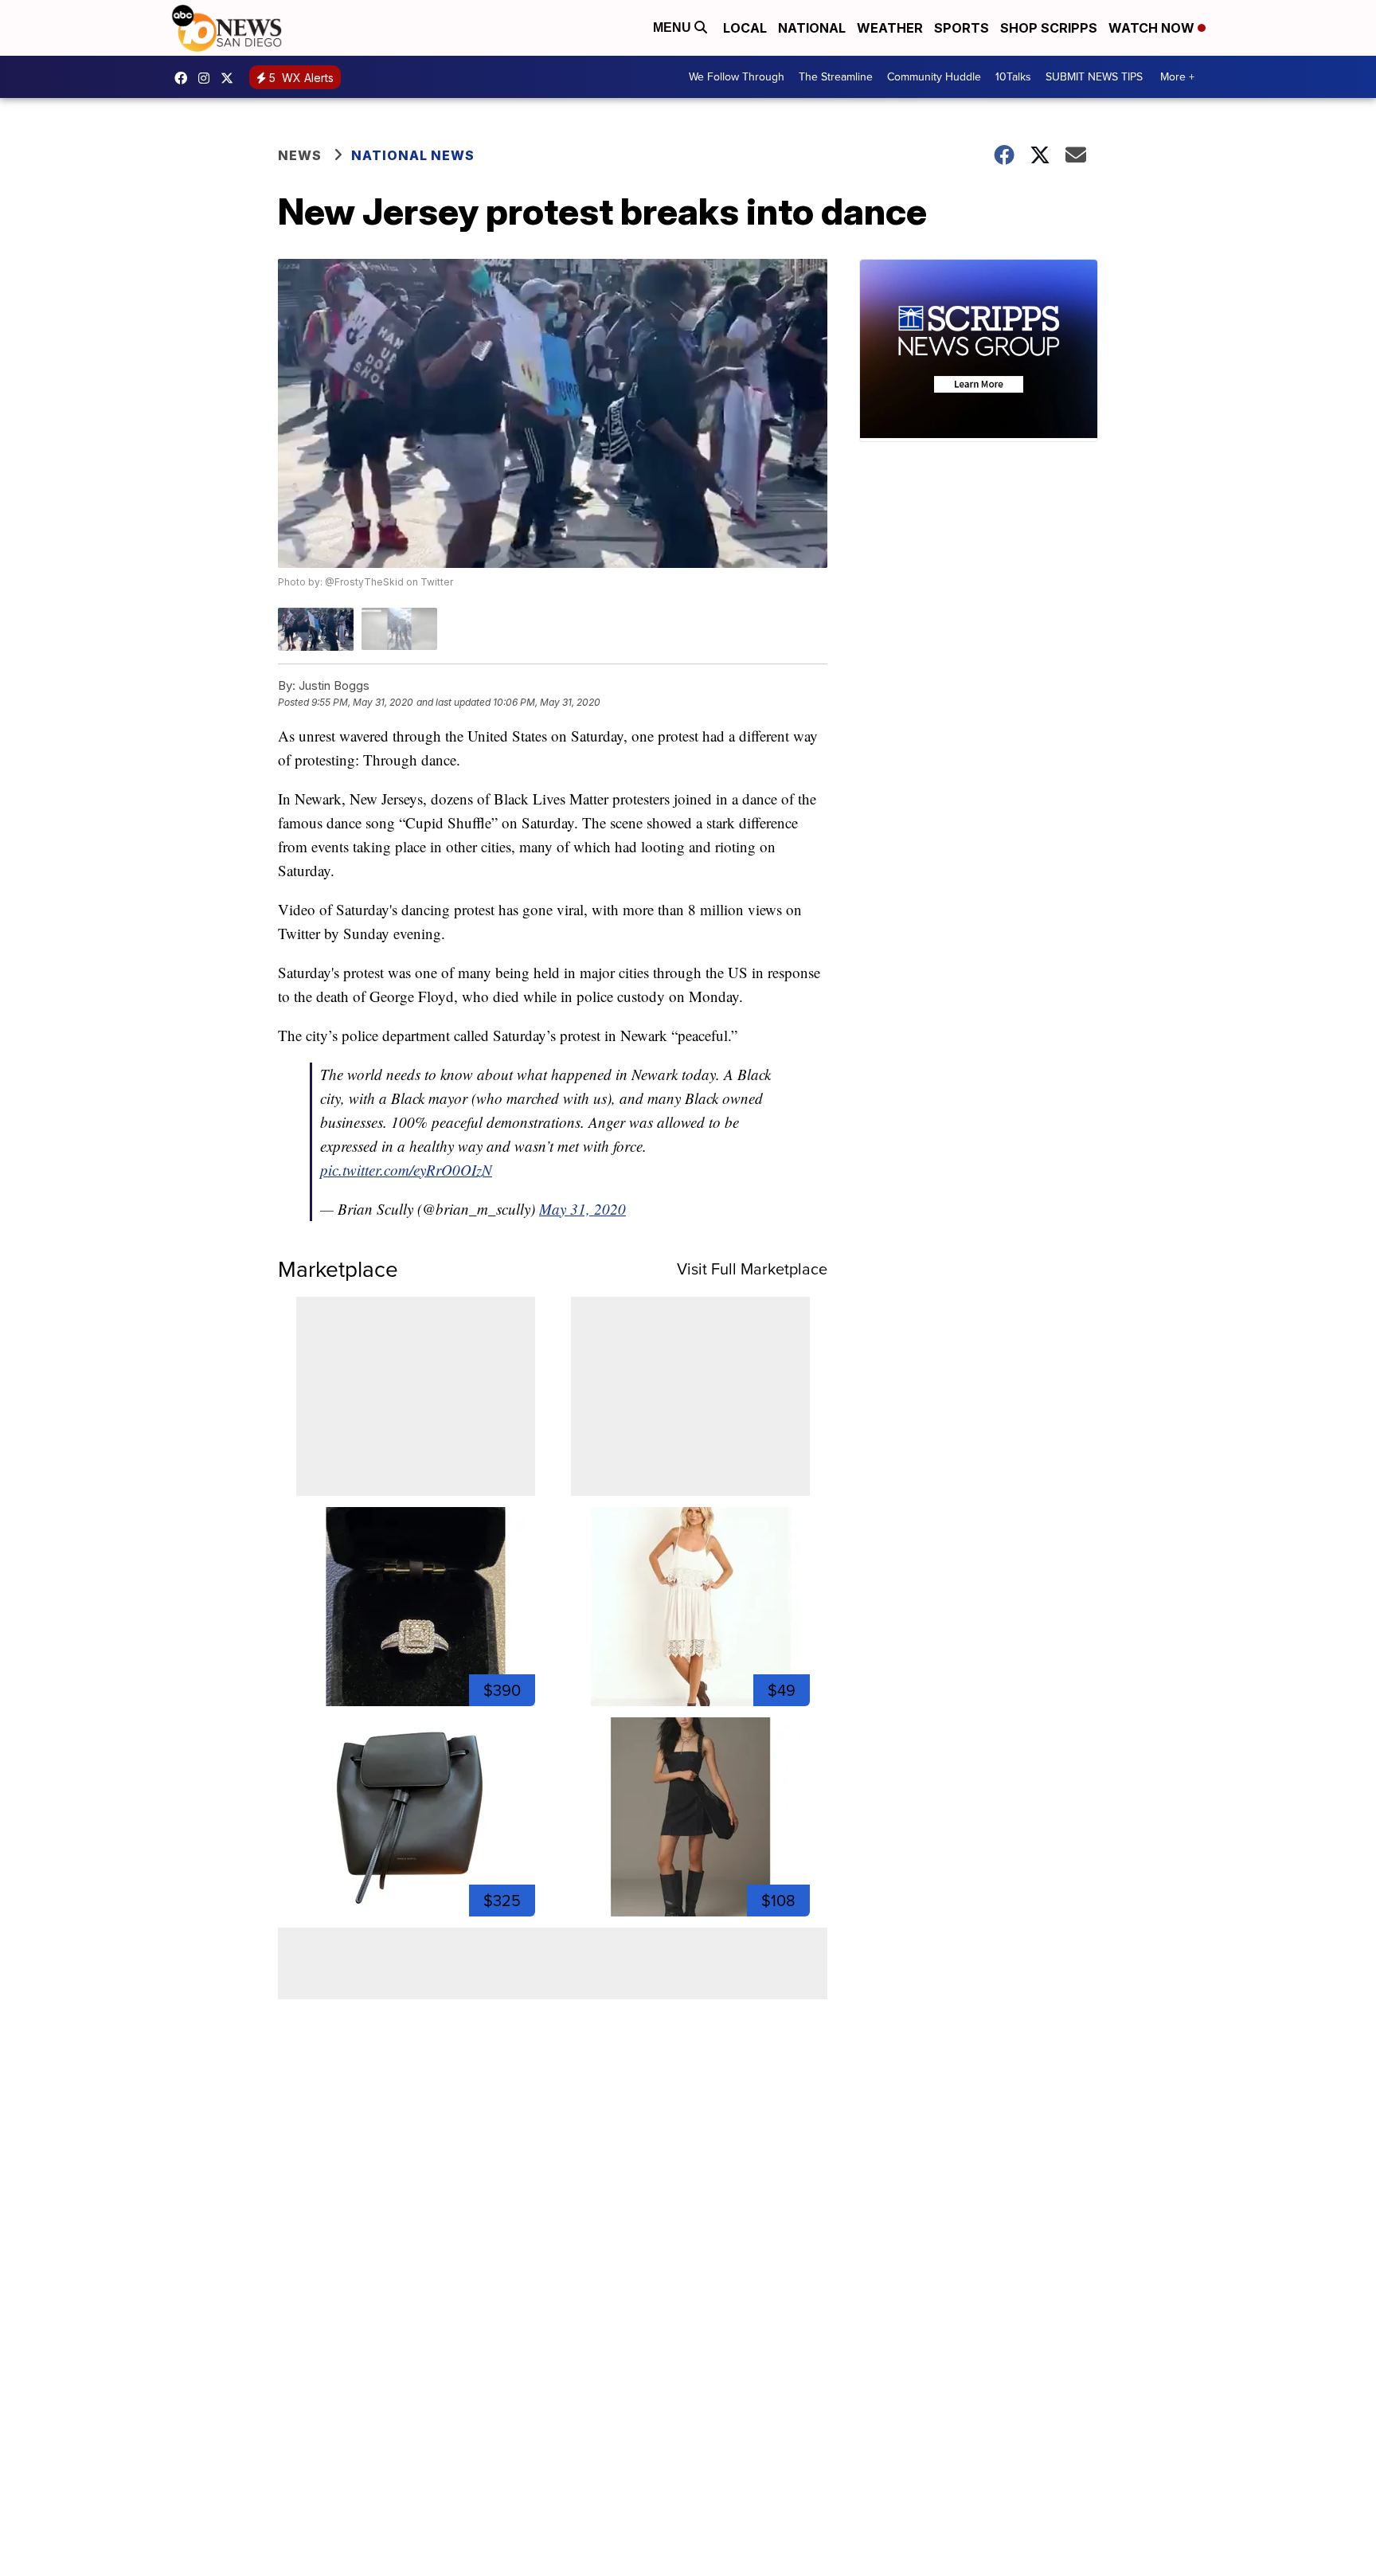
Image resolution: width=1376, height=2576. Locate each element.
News (300, 155)
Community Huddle (934, 77)
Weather (890, 28)
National (812, 28)
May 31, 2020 (582, 1209)
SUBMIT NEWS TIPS (1094, 77)
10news (231, 78)
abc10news (185, 78)
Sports (962, 28)
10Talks (1013, 77)
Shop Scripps (1049, 28)
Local (745, 28)
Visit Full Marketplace (752, 1269)
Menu (674, 27)
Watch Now (1153, 28)
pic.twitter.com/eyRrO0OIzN (406, 1170)
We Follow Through (737, 77)
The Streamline (836, 77)
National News (413, 155)
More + (1177, 77)
